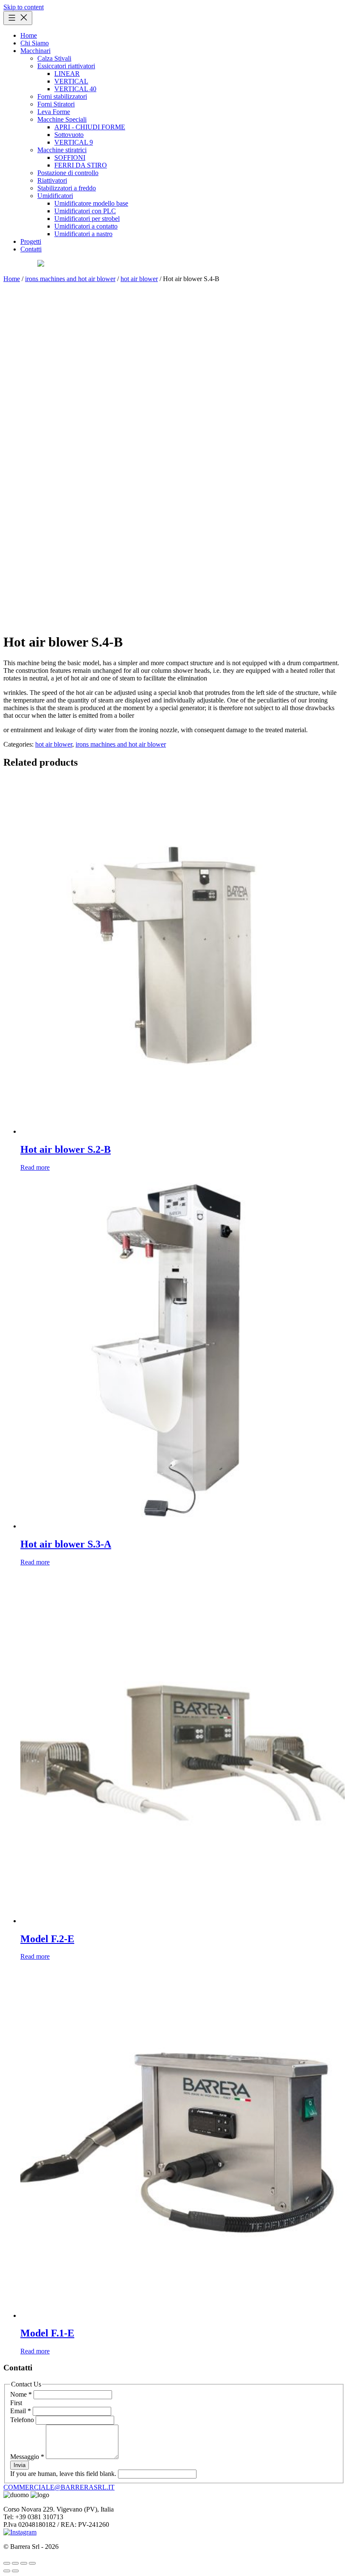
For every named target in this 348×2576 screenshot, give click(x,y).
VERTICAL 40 (75, 89)
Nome (21, 2394)
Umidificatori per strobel (87, 219)
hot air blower (139, 279)
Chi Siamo (35, 43)
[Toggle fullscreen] (15, 2563)
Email (21, 2411)
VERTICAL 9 (74, 142)
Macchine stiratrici (62, 150)
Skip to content (24, 7)
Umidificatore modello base (91, 203)
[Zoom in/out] (7, 2563)
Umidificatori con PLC (85, 211)
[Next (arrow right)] (15, 2571)
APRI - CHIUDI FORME (90, 127)
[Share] (24, 2563)
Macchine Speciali (62, 119)
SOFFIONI (70, 158)
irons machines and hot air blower (70, 279)
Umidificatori (55, 196)
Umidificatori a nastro (83, 234)
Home (29, 35)
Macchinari (35, 51)
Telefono (23, 2420)
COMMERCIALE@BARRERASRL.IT (59, 2487)
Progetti (31, 241)
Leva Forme (54, 112)
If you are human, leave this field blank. (64, 2474)
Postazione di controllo (68, 173)
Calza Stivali (54, 58)
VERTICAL (71, 81)
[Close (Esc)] (32, 2563)
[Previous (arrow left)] (7, 2571)
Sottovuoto (69, 135)
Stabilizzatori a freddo (67, 188)
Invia (20, 2465)
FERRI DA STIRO (81, 165)
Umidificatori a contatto (86, 226)
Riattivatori (52, 180)
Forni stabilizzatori (62, 96)
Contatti (31, 249)
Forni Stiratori (56, 104)
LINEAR (67, 74)
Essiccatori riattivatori (66, 66)
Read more (35, 1167)
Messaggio (27, 2457)
